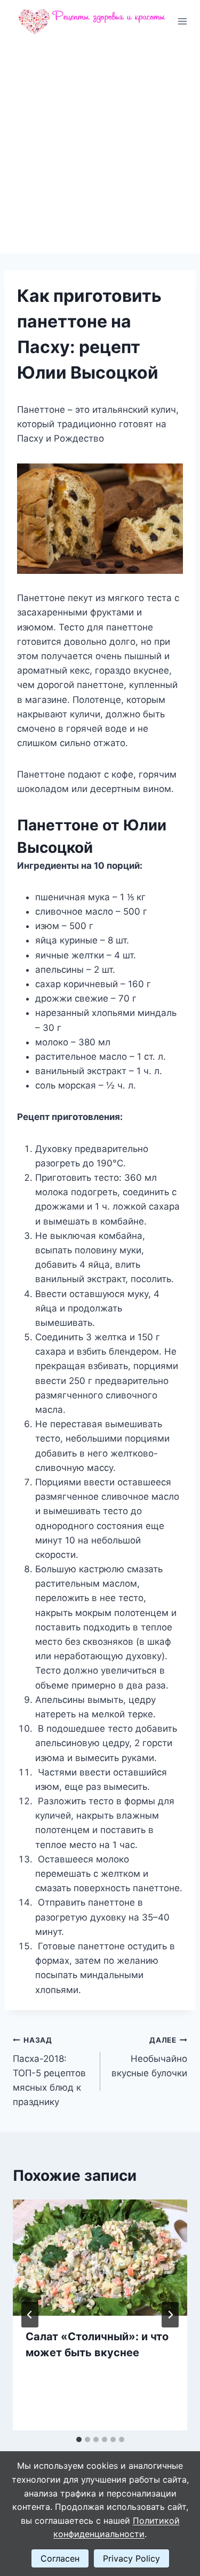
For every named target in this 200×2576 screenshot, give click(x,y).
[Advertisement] (100, 148)
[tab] (79, 2439)
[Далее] (170, 2315)
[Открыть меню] (183, 21)
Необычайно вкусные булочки (149, 2057)
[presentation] (100, 2258)
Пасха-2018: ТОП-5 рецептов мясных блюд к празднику (49, 2071)
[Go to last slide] (30, 2315)
